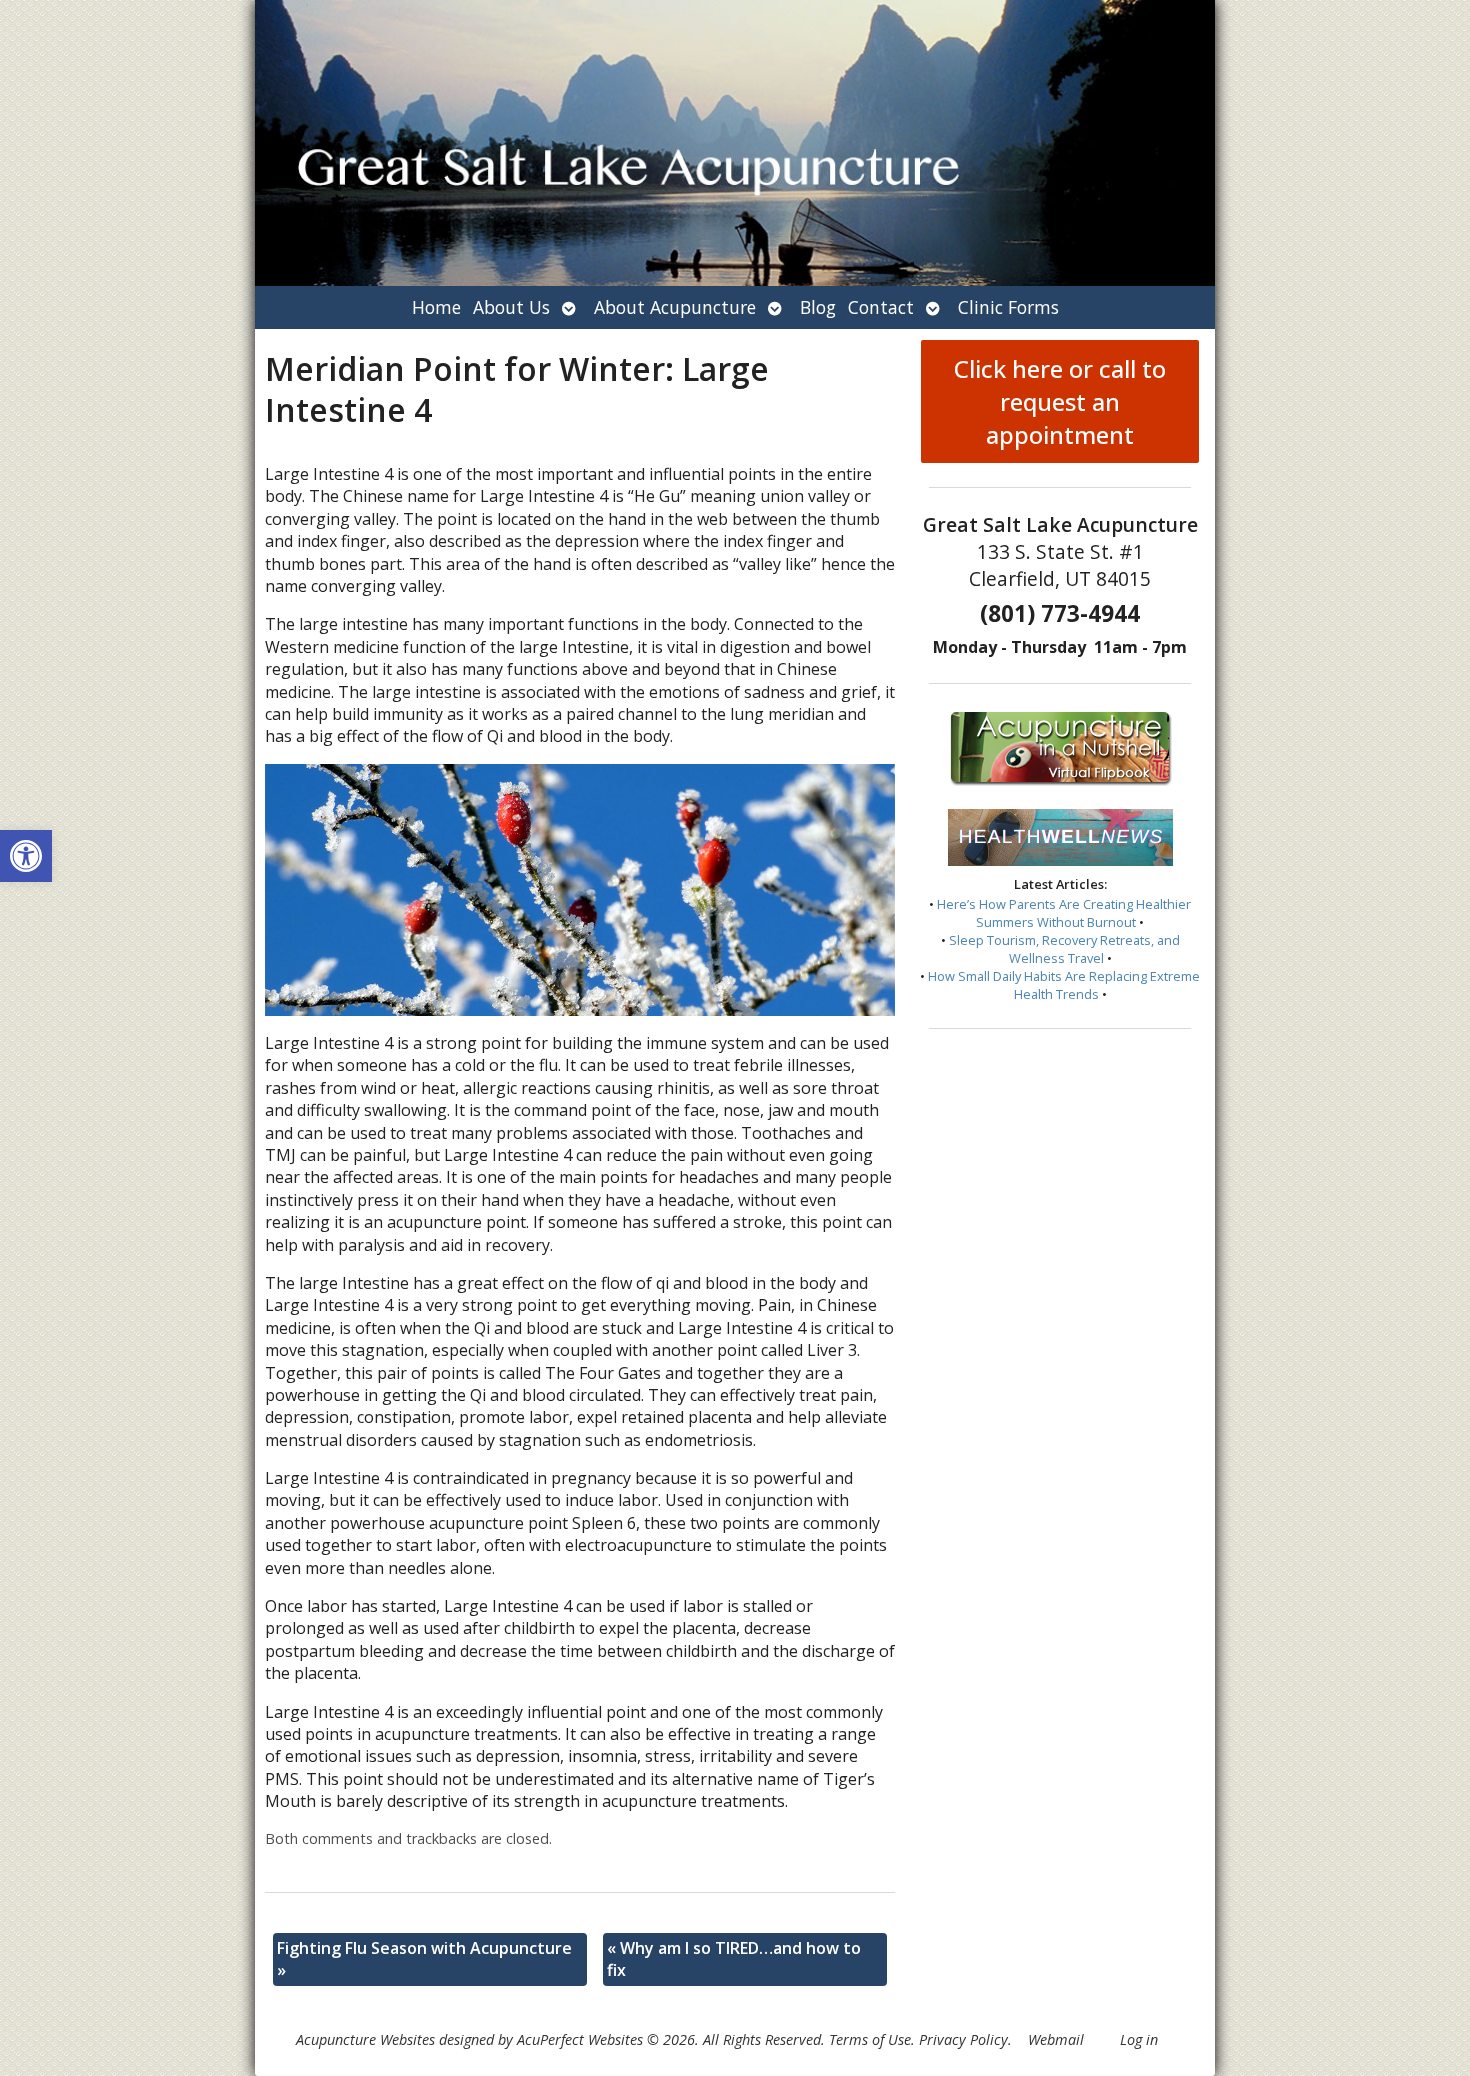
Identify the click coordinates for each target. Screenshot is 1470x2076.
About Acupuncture (675, 307)
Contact (881, 307)
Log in (1139, 2039)
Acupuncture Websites (365, 2039)
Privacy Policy (963, 2039)
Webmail (1056, 2039)
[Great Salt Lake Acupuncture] (735, 143)
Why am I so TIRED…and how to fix (734, 1959)
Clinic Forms (1008, 307)
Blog (818, 307)
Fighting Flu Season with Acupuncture (424, 1959)
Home (436, 307)
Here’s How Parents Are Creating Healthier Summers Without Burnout (1064, 913)
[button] (26, 856)
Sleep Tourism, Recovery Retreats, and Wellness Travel (1064, 949)
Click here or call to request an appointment (1060, 401)
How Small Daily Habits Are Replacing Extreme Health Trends (1064, 985)
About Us (511, 307)
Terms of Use (870, 2039)
